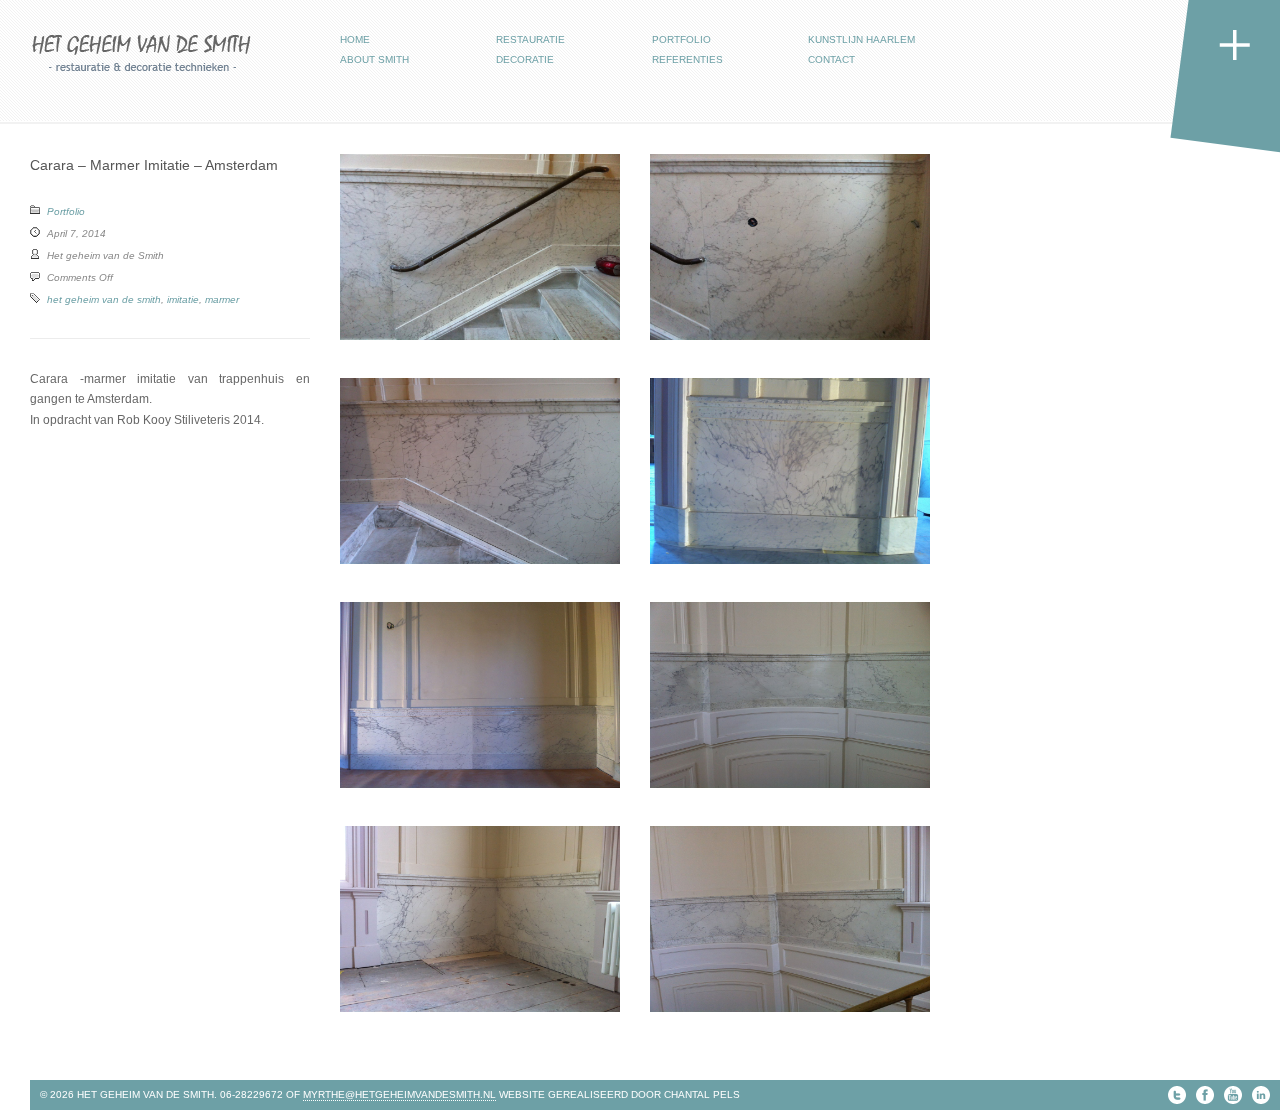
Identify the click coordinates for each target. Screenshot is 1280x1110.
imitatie (183, 299)
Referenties (687, 59)
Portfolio (681, 39)
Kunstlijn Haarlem (861, 39)
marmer (222, 299)
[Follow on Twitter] (1177, 1095)
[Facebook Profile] (1205, 1095)
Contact (831, 59)
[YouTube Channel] (1233, 1095)
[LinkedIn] (1261, 1095)
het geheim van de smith (104, 299)
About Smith (374, 59)
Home (355, 39)
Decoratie (525, 59)
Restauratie (530, 39)
